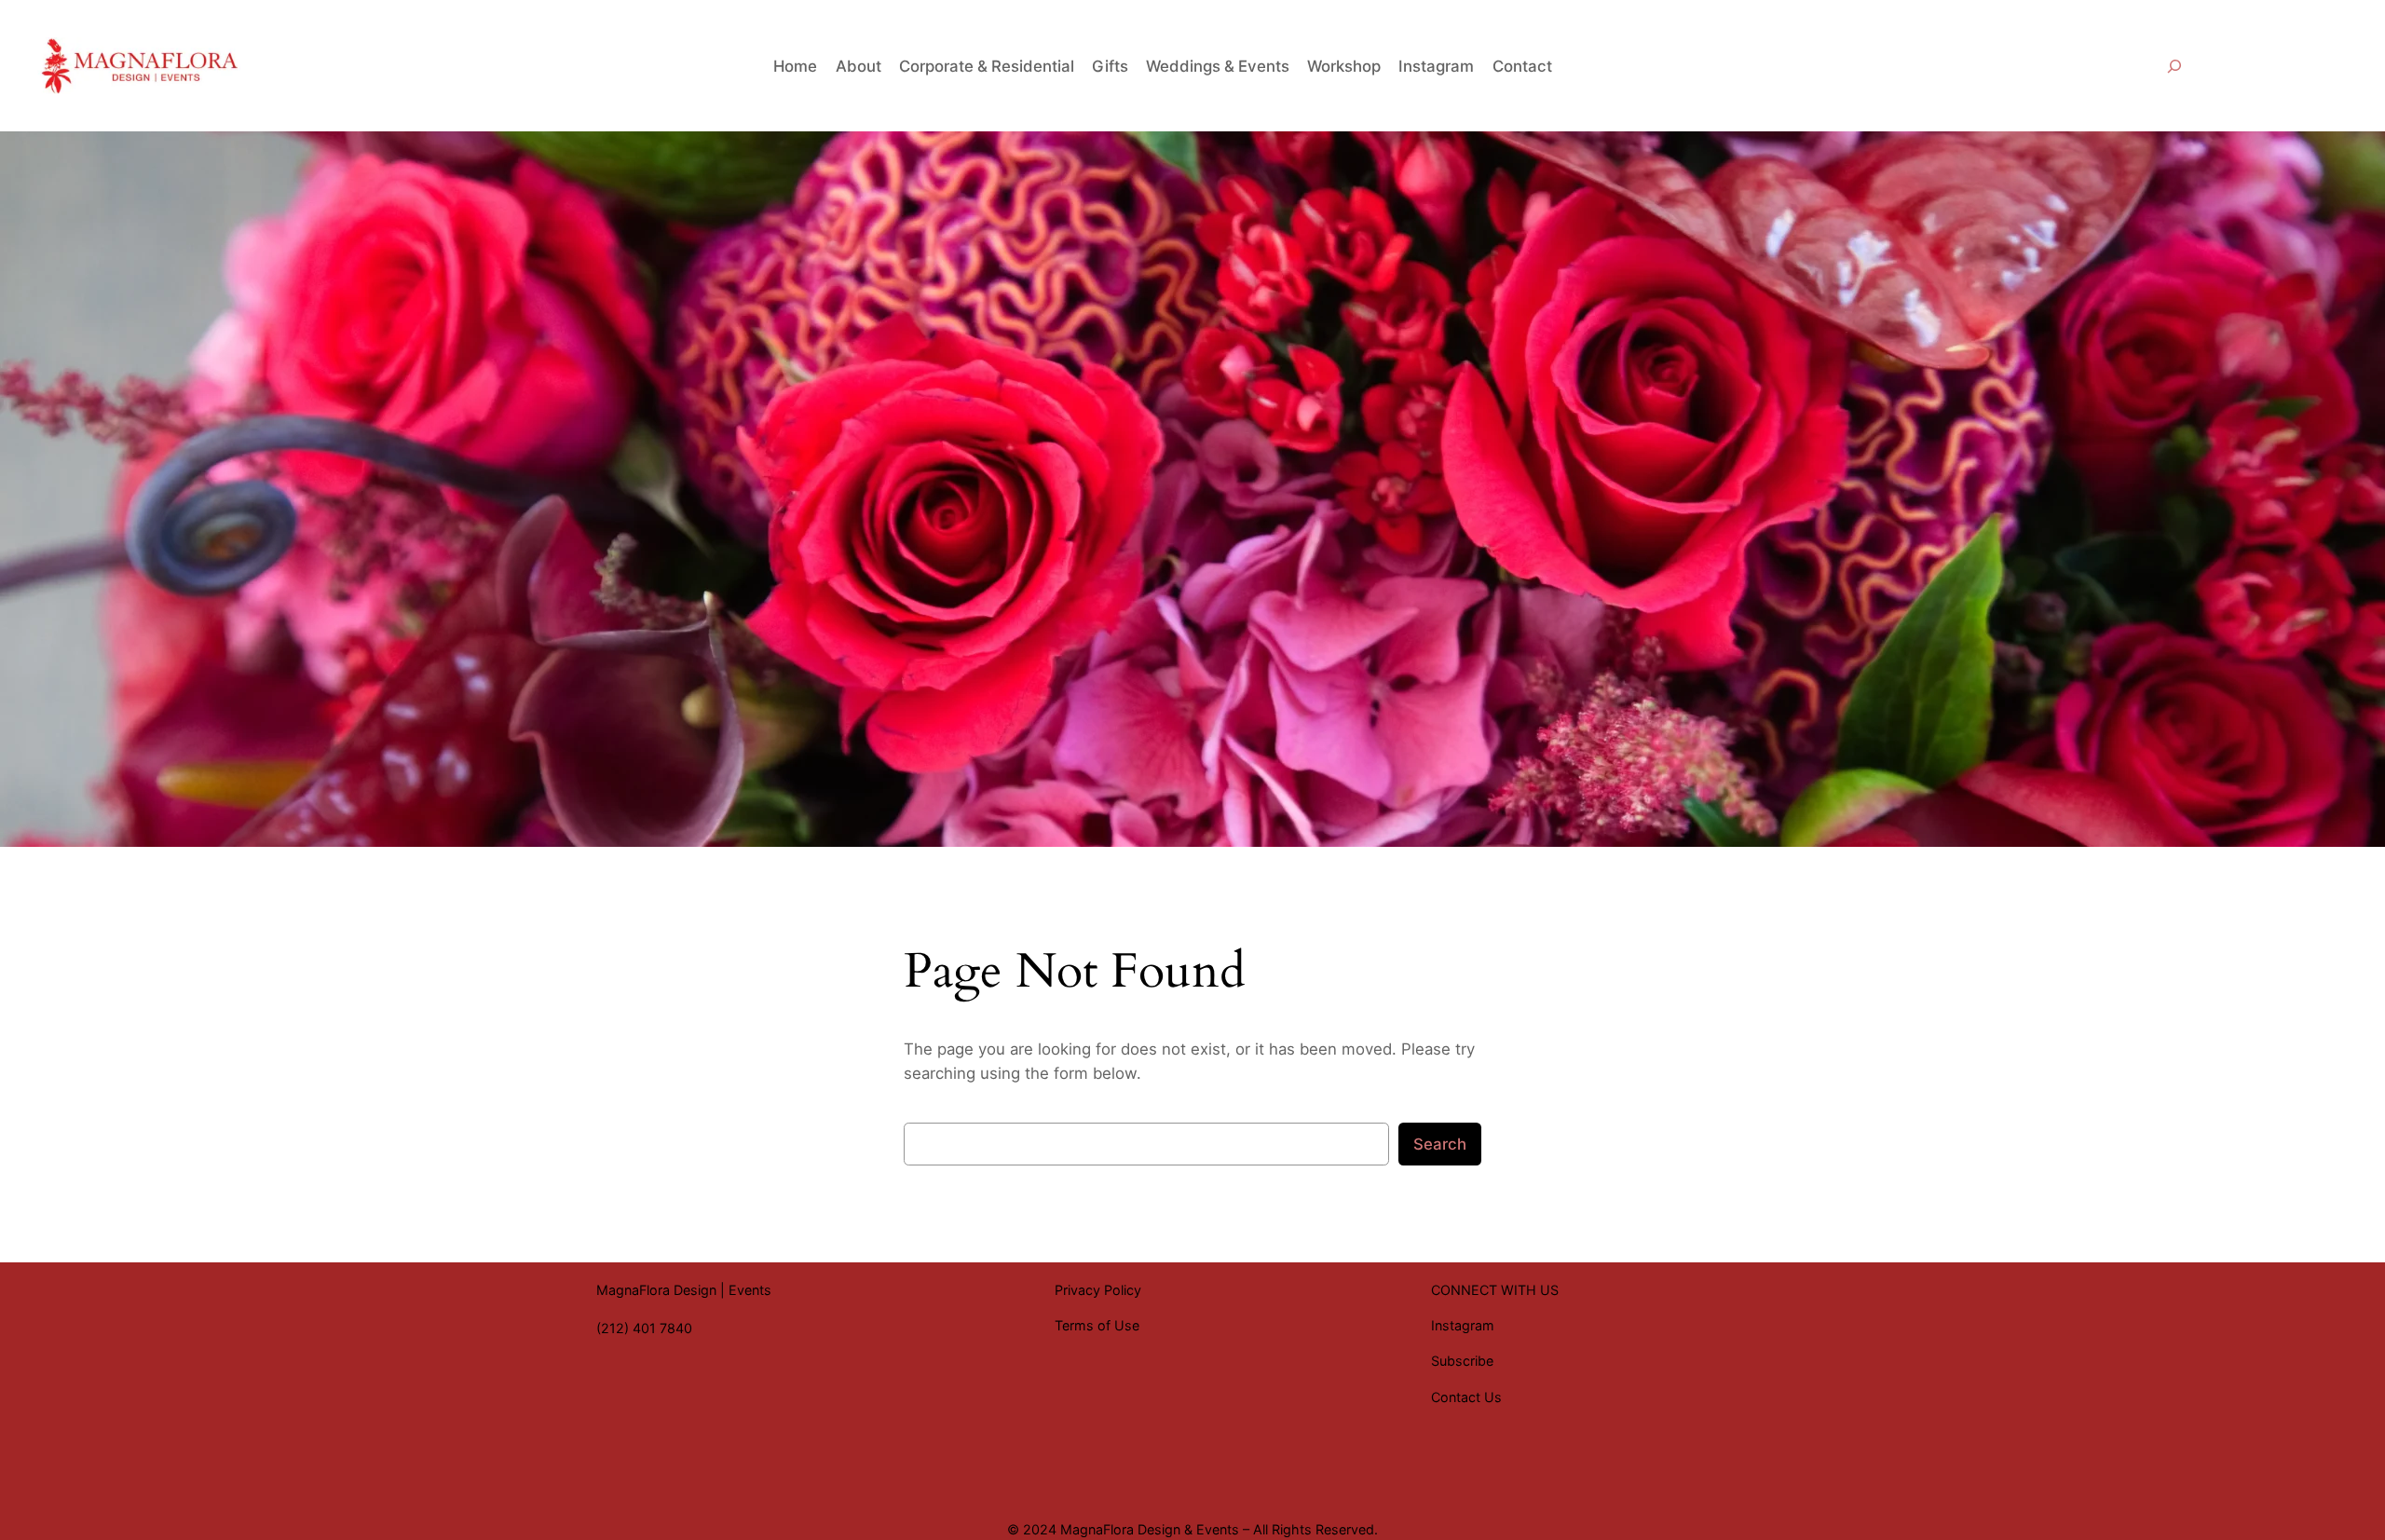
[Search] (2174, 66)
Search (1440, 1144)
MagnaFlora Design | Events (684, 1290)
